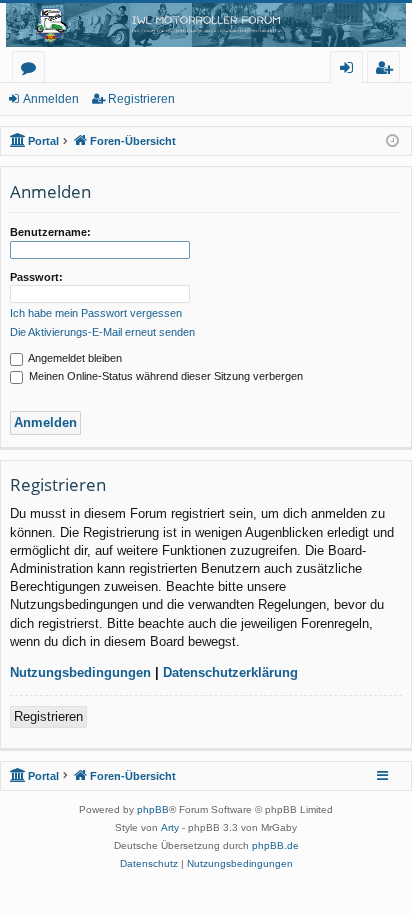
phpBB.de (275, 845)
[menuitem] (149, 864)
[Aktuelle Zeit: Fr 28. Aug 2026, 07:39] (392, 141)
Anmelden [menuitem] (350, 70)
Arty (170, 827)
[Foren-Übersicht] (206, 25)
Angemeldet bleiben (74, 358)
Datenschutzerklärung (230, 672)
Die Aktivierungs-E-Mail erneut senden (102, 332)
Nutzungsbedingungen (80, 672)
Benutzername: (50, 232)
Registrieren (141, 99)
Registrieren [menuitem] (387, 70)
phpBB (153, 809)
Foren (32, 70)
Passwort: (36, 277)
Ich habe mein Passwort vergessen (96, 313)
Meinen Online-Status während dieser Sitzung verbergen (164, 376)
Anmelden (51, 99)
